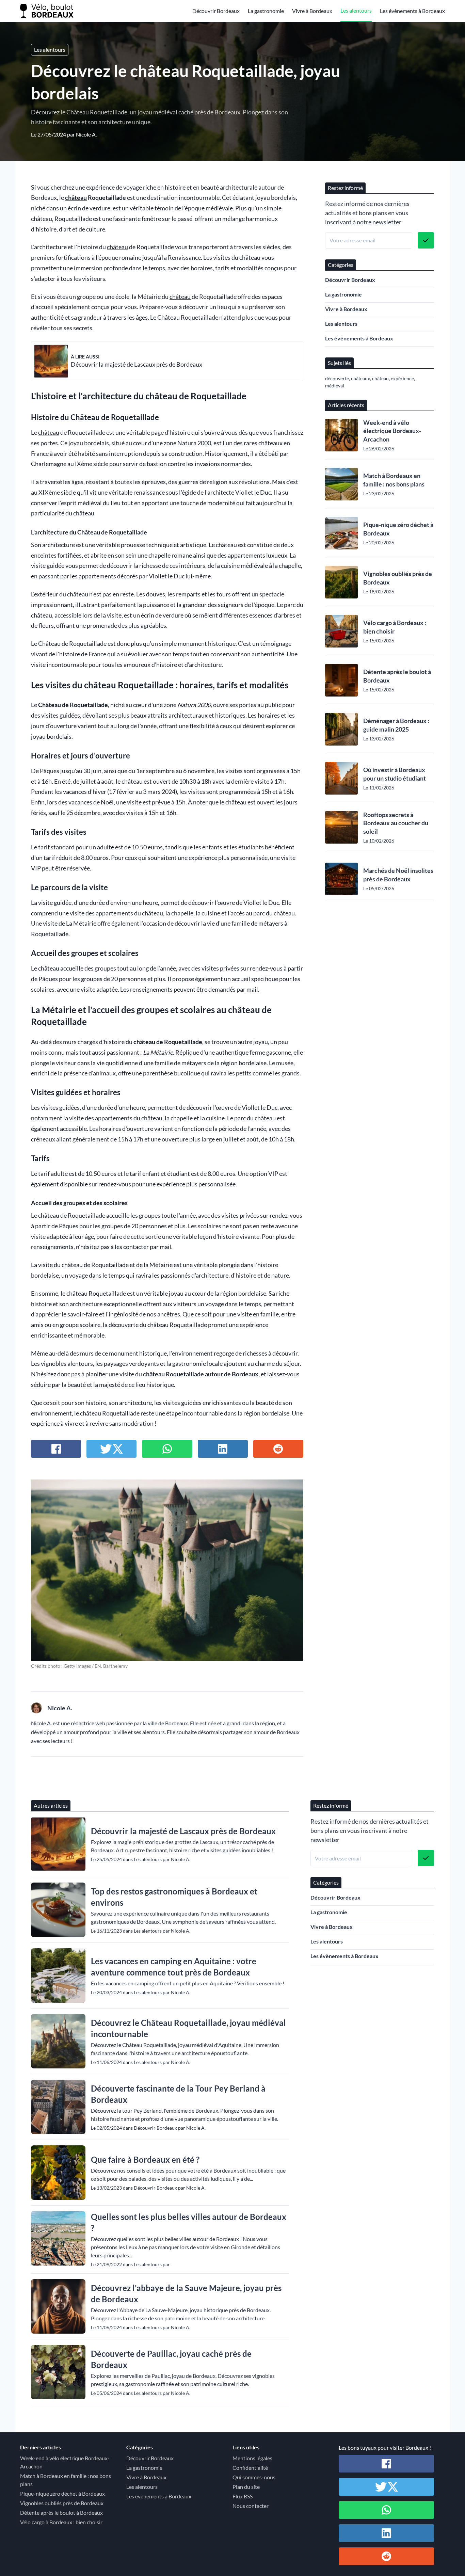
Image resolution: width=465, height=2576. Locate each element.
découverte (337, 378)
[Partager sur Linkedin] (223, 1449)
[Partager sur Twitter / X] (111, 1449)
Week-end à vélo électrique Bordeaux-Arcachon (392, 431)
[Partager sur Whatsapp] (167, 1449)
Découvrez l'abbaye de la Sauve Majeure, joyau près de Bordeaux (186, 2293)
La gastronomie (266, 11)
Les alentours (356, 10)
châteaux (360, 378)
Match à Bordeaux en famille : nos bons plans (394, 480)
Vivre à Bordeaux (312, 11)
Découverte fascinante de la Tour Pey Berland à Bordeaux (178, 2094)
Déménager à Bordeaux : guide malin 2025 (396, 725)
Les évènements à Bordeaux (412, 11)
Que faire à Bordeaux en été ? (145, 2159)
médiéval (335, 386)
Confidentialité (250, 2468)
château (76, 198)
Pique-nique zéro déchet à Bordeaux (398, 529)
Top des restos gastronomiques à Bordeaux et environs (174, 1897)
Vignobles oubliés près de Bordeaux (398, 578)
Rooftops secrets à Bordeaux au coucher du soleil (396, 823)
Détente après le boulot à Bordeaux (397, 676)
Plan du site (246, 2487)
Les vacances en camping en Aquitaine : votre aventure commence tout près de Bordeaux (174, 1967)
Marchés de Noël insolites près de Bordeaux (398, 875)
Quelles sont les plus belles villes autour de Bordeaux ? (189, 2222)
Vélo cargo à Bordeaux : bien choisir (395, 627)
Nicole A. (86, 134)
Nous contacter (251, 2506)
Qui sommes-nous (254, 2477)
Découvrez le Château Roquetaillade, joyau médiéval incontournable (188, 2028)
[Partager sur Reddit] (278, 1449)
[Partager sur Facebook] (56, 1449)
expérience (402, 378)
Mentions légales (252, 2458)
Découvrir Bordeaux (216, 11)
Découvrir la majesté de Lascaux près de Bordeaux (137, 364)
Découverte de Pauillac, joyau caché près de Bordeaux (171, 2359)
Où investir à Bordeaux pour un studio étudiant (395, 774)
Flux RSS (243, 2496)
